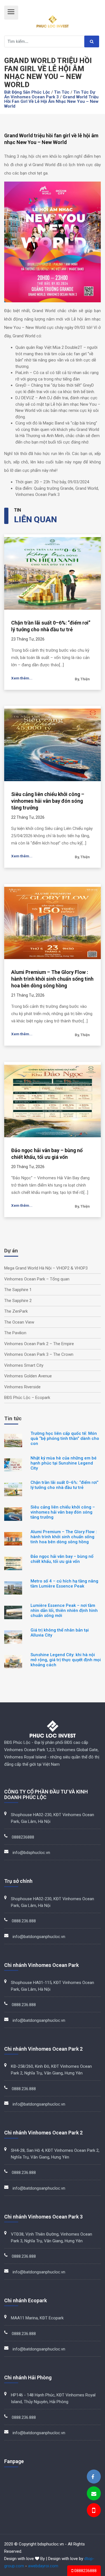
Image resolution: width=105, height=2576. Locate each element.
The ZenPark (16, 1311)
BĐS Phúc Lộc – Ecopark (27, 1398)
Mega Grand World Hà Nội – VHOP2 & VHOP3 (46, 1268)
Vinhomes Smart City (24, 1365)
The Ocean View (19, 1322)
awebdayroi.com (43, 2566)
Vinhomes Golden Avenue (28, 1376)
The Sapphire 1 (18, 1290)
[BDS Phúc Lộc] (93, 2477)
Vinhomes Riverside (22, 1387)
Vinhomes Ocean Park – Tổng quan (37, 1279)
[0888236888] (93, 2511)
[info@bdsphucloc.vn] (94, 2494)
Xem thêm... (22, 678)
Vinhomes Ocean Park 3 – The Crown (39, 1354)
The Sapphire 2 (18, 1301)
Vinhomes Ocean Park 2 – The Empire (39, 1344)
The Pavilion (15, 1333)
